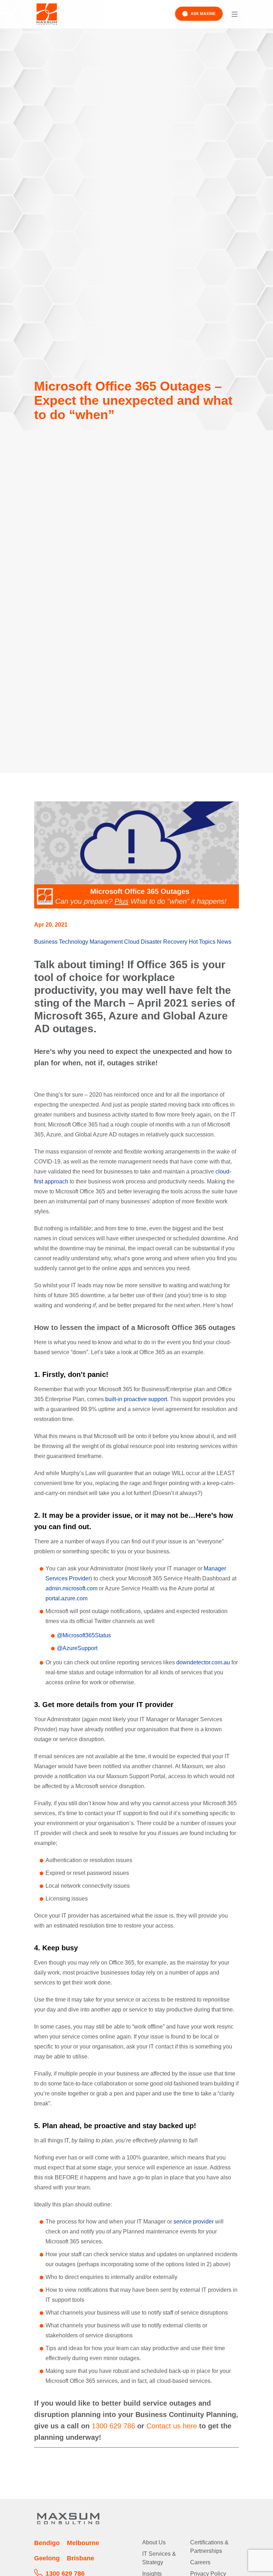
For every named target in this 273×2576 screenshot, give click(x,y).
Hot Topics (202, 942)
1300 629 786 (113, 2426)
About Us (154, 2542)
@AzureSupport (77, 1648)
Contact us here (172, 2426)
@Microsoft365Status (84, 1635)
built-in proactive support (135, 1399)
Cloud (132, 942)
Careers (200, 2562)
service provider (193, 2222)
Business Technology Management (78, 942)
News (224, 942)
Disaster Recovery (164, 942)
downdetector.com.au (203, 1662)
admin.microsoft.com (71, 1588)
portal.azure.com (66, 1598)
